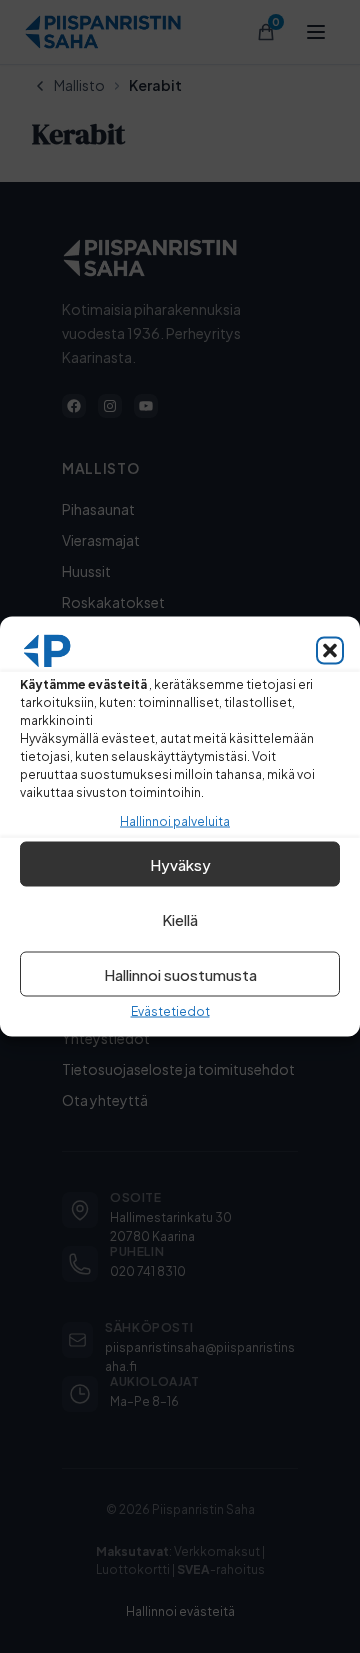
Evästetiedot (170, 1011)
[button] (330, 651)
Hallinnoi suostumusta (180, 973)
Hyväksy (180, 863)
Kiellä (180, 918)
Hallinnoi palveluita (175, 821)
